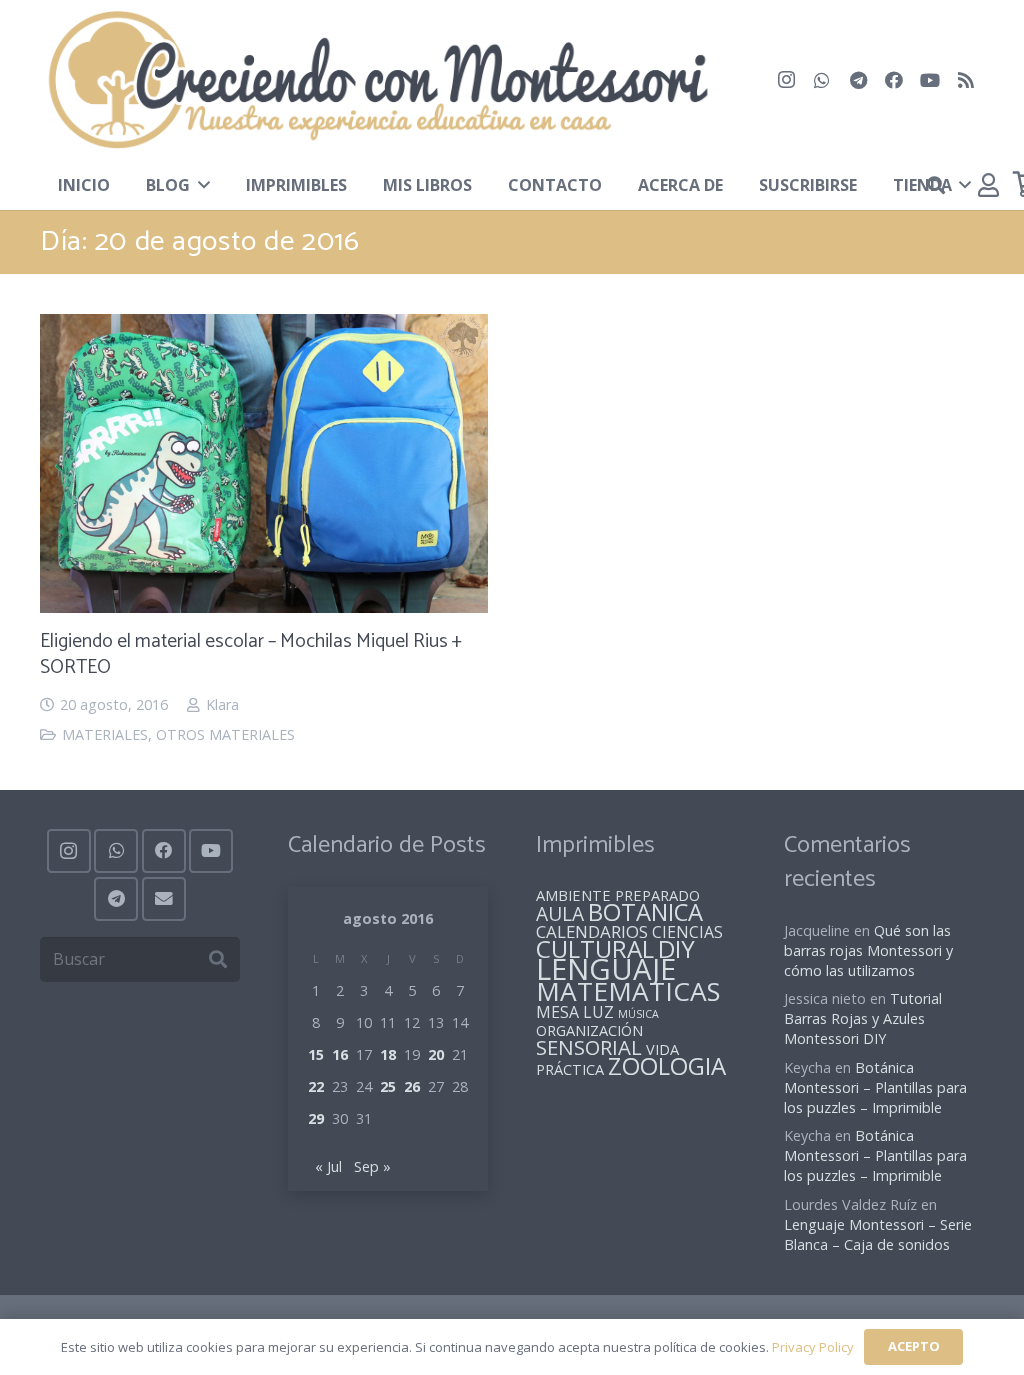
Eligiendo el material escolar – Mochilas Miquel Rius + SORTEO (251, 655)
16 (340, 1054)
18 (388, 1054)
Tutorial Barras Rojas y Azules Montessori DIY (863, 1018)
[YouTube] (930, 80)
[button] (200, 185)
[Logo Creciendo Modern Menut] (377, 80)
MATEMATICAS (628, 991)
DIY (676, 948)
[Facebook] (894, 80)
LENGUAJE (606, 969)
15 (316, 1054)
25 (388, 1086)
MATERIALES (105, 734)
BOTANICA (645, 912)
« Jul (328, 1166)
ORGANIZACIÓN (589, 1030)
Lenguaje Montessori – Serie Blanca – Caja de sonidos (878, 1234)
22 (316, 1086)
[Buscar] (217, 959)
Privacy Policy (813, 1347)
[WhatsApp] (822, 80)
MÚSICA (638, 1014)
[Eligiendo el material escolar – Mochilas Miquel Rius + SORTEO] (264, 329)
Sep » (372, 1166)
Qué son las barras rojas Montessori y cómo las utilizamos (868, 950)
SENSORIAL (589, 1047)
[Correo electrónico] (164, 899)
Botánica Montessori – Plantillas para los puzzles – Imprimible (875, 1087)
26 (412, 1086)
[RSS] (966, 80)
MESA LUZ (575, 1012)
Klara (222, 704)
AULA (560, 913)
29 (316, 1118)
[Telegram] (858, 80)
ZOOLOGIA (667, 1065)
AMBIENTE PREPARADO (618, 895)
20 (436, 1054)
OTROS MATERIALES (225, 734)
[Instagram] (786, 80)
